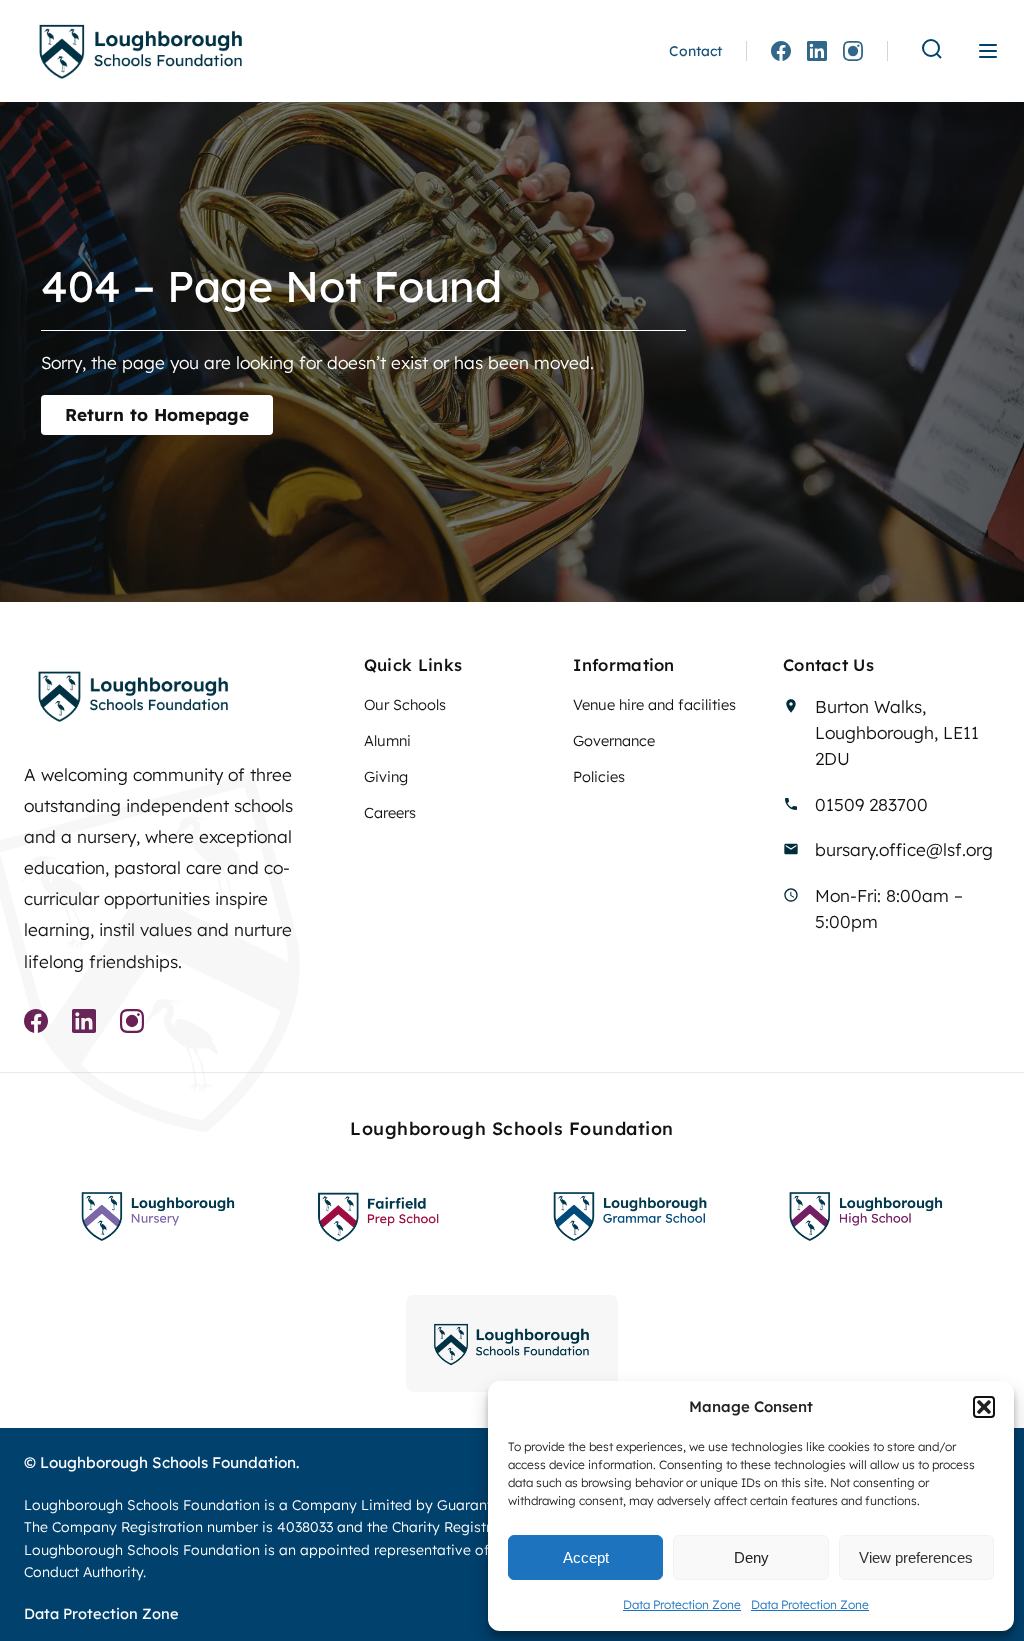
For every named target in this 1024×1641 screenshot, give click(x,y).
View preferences (916, 1557)
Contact (695, 51)
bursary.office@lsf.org (904, 849)
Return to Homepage (157, 414)
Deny (751, 1557)
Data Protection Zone (682, 1604)
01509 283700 (871, 804)
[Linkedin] (817, 51)
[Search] (932, 50)
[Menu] (988, 51)
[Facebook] (781, 51)
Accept (586, 1557)
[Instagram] (853, 51)
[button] (984, 1407)
